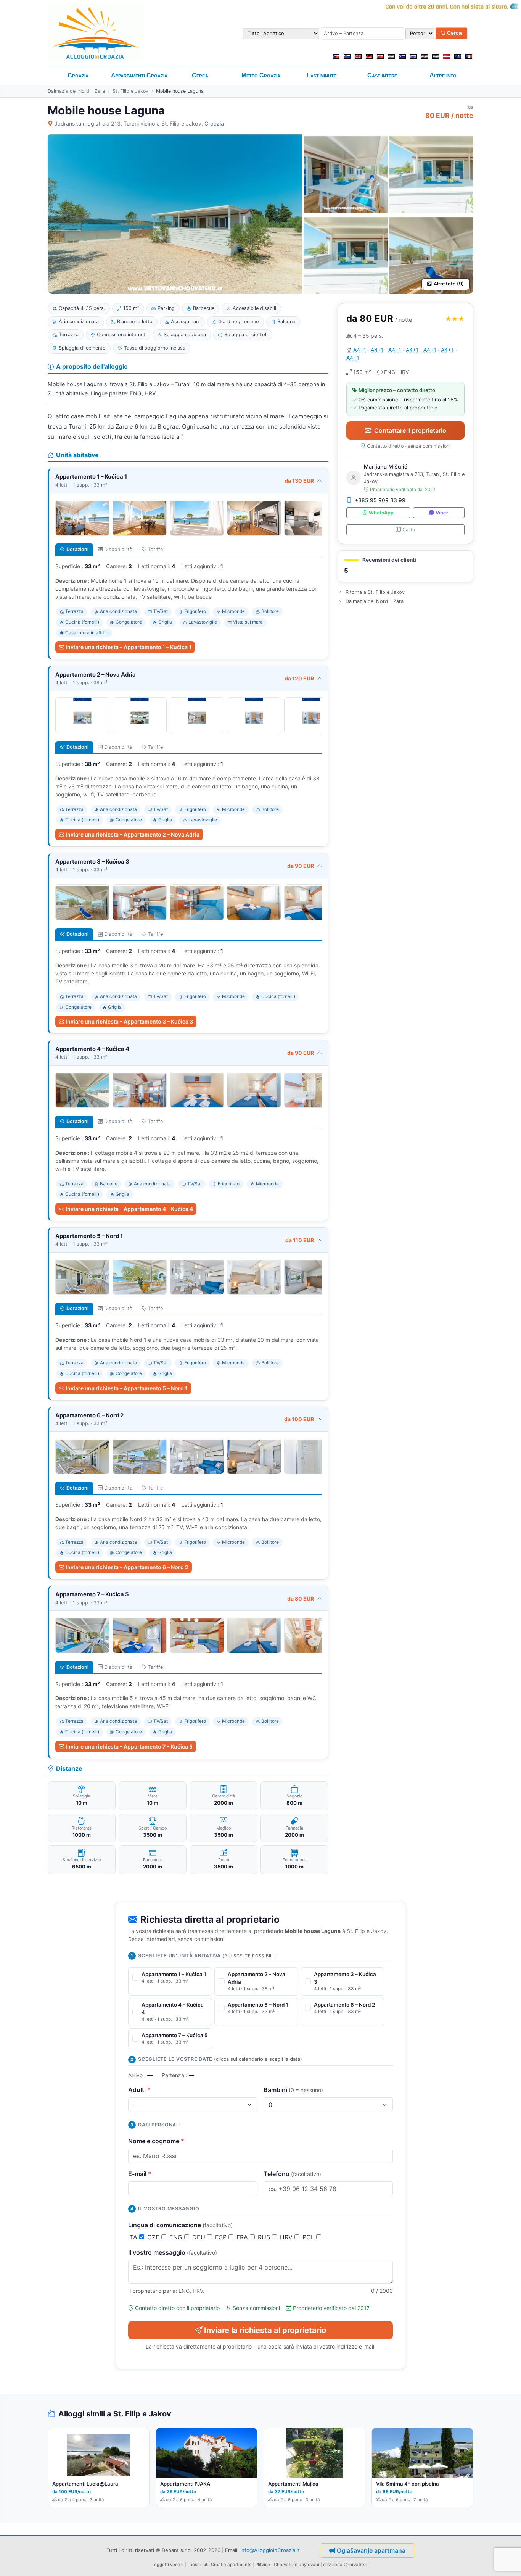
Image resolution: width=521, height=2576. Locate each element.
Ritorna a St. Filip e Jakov (375, 592)
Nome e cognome (156, 2141)
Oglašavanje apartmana (371, 2550)
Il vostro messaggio (173, 2252)
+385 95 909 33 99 (380, 500)
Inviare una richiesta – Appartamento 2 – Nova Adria (133, 834)
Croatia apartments (231, 2565)
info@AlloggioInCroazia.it (270, 2550)
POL (309, 2237)
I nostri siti (198, 2565)
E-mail (140, 2174)
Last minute (322, 75)
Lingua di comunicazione (180, 2225)
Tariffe (155, 549)
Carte (409, 530)
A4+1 (360, 350)
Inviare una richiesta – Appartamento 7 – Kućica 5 (129, 1747)
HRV (287, 2237)
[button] (405, 567)
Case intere (382, 75)
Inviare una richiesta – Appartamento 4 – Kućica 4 (129, 1209)
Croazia (78, 75)
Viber (442, 513)
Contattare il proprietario (410, 430)
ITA (134, 2237)
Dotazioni (77, 549)
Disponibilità (118, 549)
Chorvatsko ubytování (297, 2565)
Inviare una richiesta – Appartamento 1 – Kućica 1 (129, 647)
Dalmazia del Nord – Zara (76, 91)
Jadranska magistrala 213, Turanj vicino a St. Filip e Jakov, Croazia (139, 123)
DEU (200, 2237)
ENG (177, 2237)
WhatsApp (381, 513)
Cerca (454, 33)
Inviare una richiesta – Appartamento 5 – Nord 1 (127, 1388)
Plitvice (263, 2565)
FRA (243, 2237)
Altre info (443, 75)
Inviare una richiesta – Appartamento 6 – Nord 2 (127, 1567)
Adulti (139, 2090)
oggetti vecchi (169, 2565)
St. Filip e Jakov (130, 91)
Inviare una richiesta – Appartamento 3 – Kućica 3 (129, 1021)
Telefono (292, 2174)
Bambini (293, 2090)
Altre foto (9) (449, 284)
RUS (265, 2237)
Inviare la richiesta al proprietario (265, 2330)
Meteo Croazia (261, 75)
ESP (222, 2237)
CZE (154, 2237)
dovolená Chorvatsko (345, 2565)
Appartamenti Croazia (139, 75)
